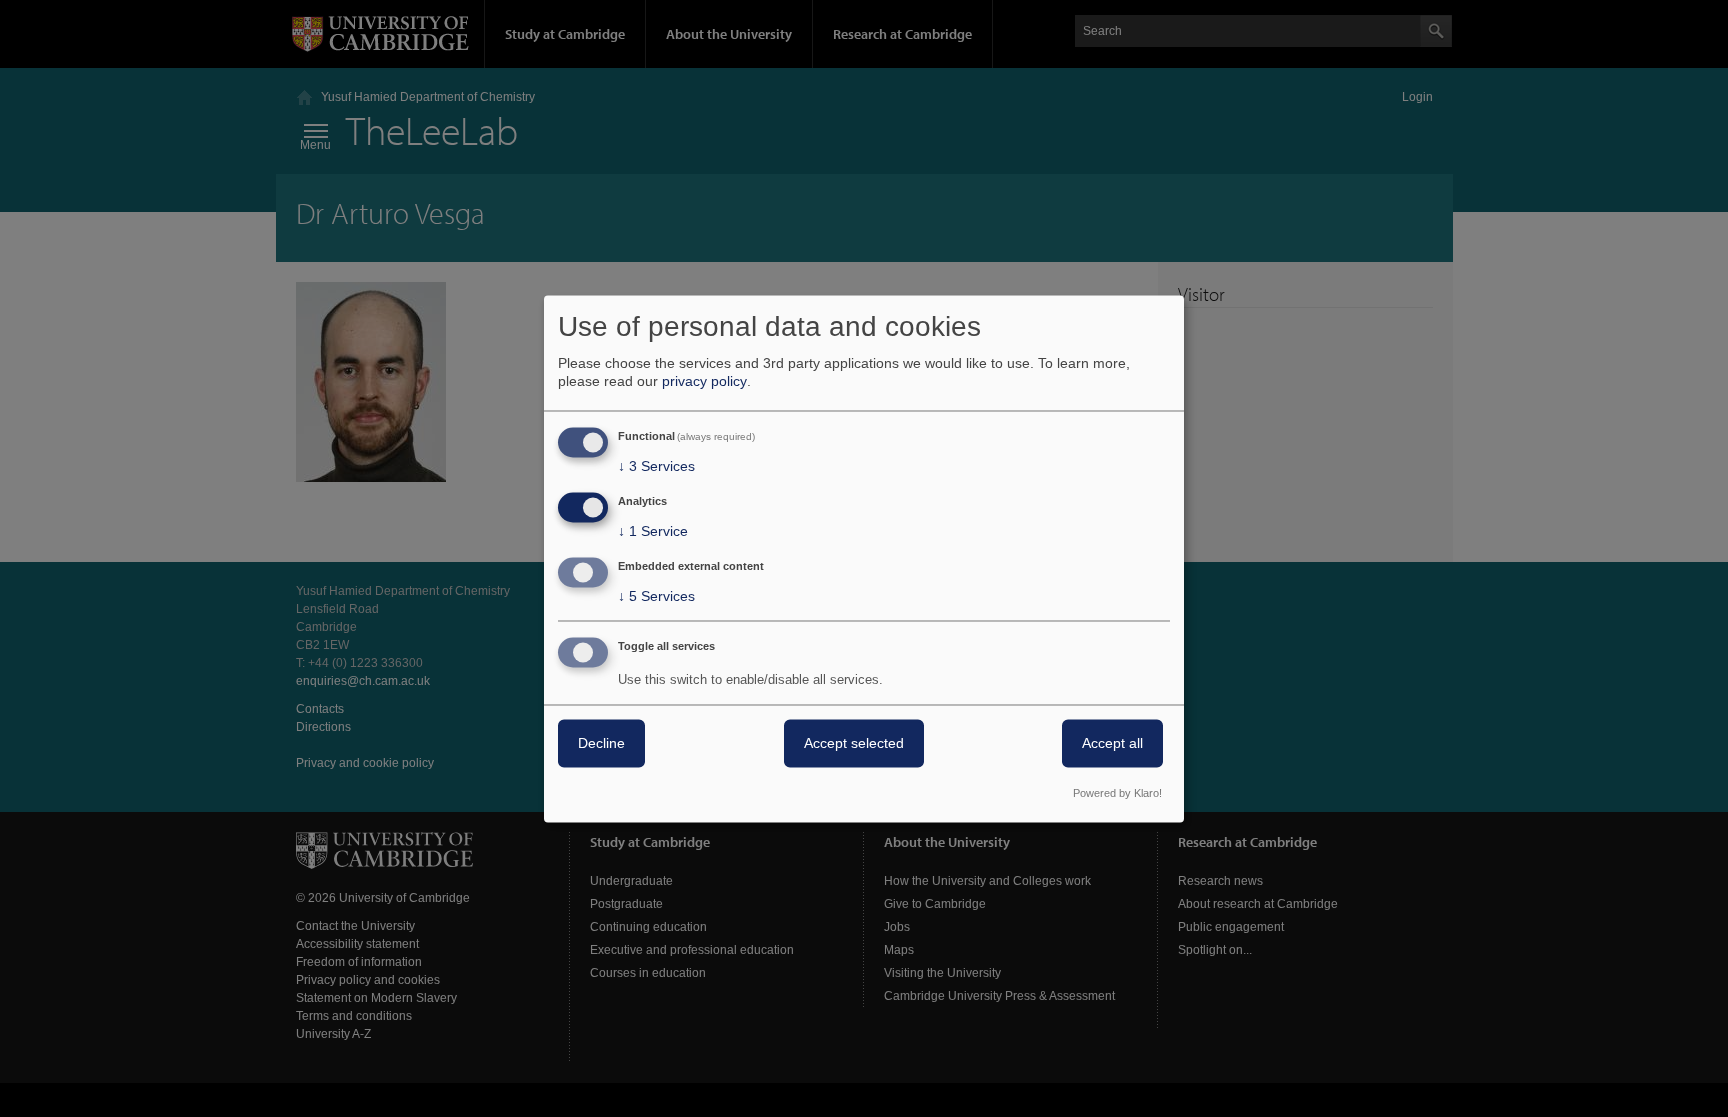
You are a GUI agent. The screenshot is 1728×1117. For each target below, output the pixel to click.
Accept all (1112, 743)
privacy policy (704, 382)
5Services (656, 596)
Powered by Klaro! (1117, 793)
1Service (653, 532)
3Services (656, 467)
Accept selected (854, 743)
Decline (601, 743)
